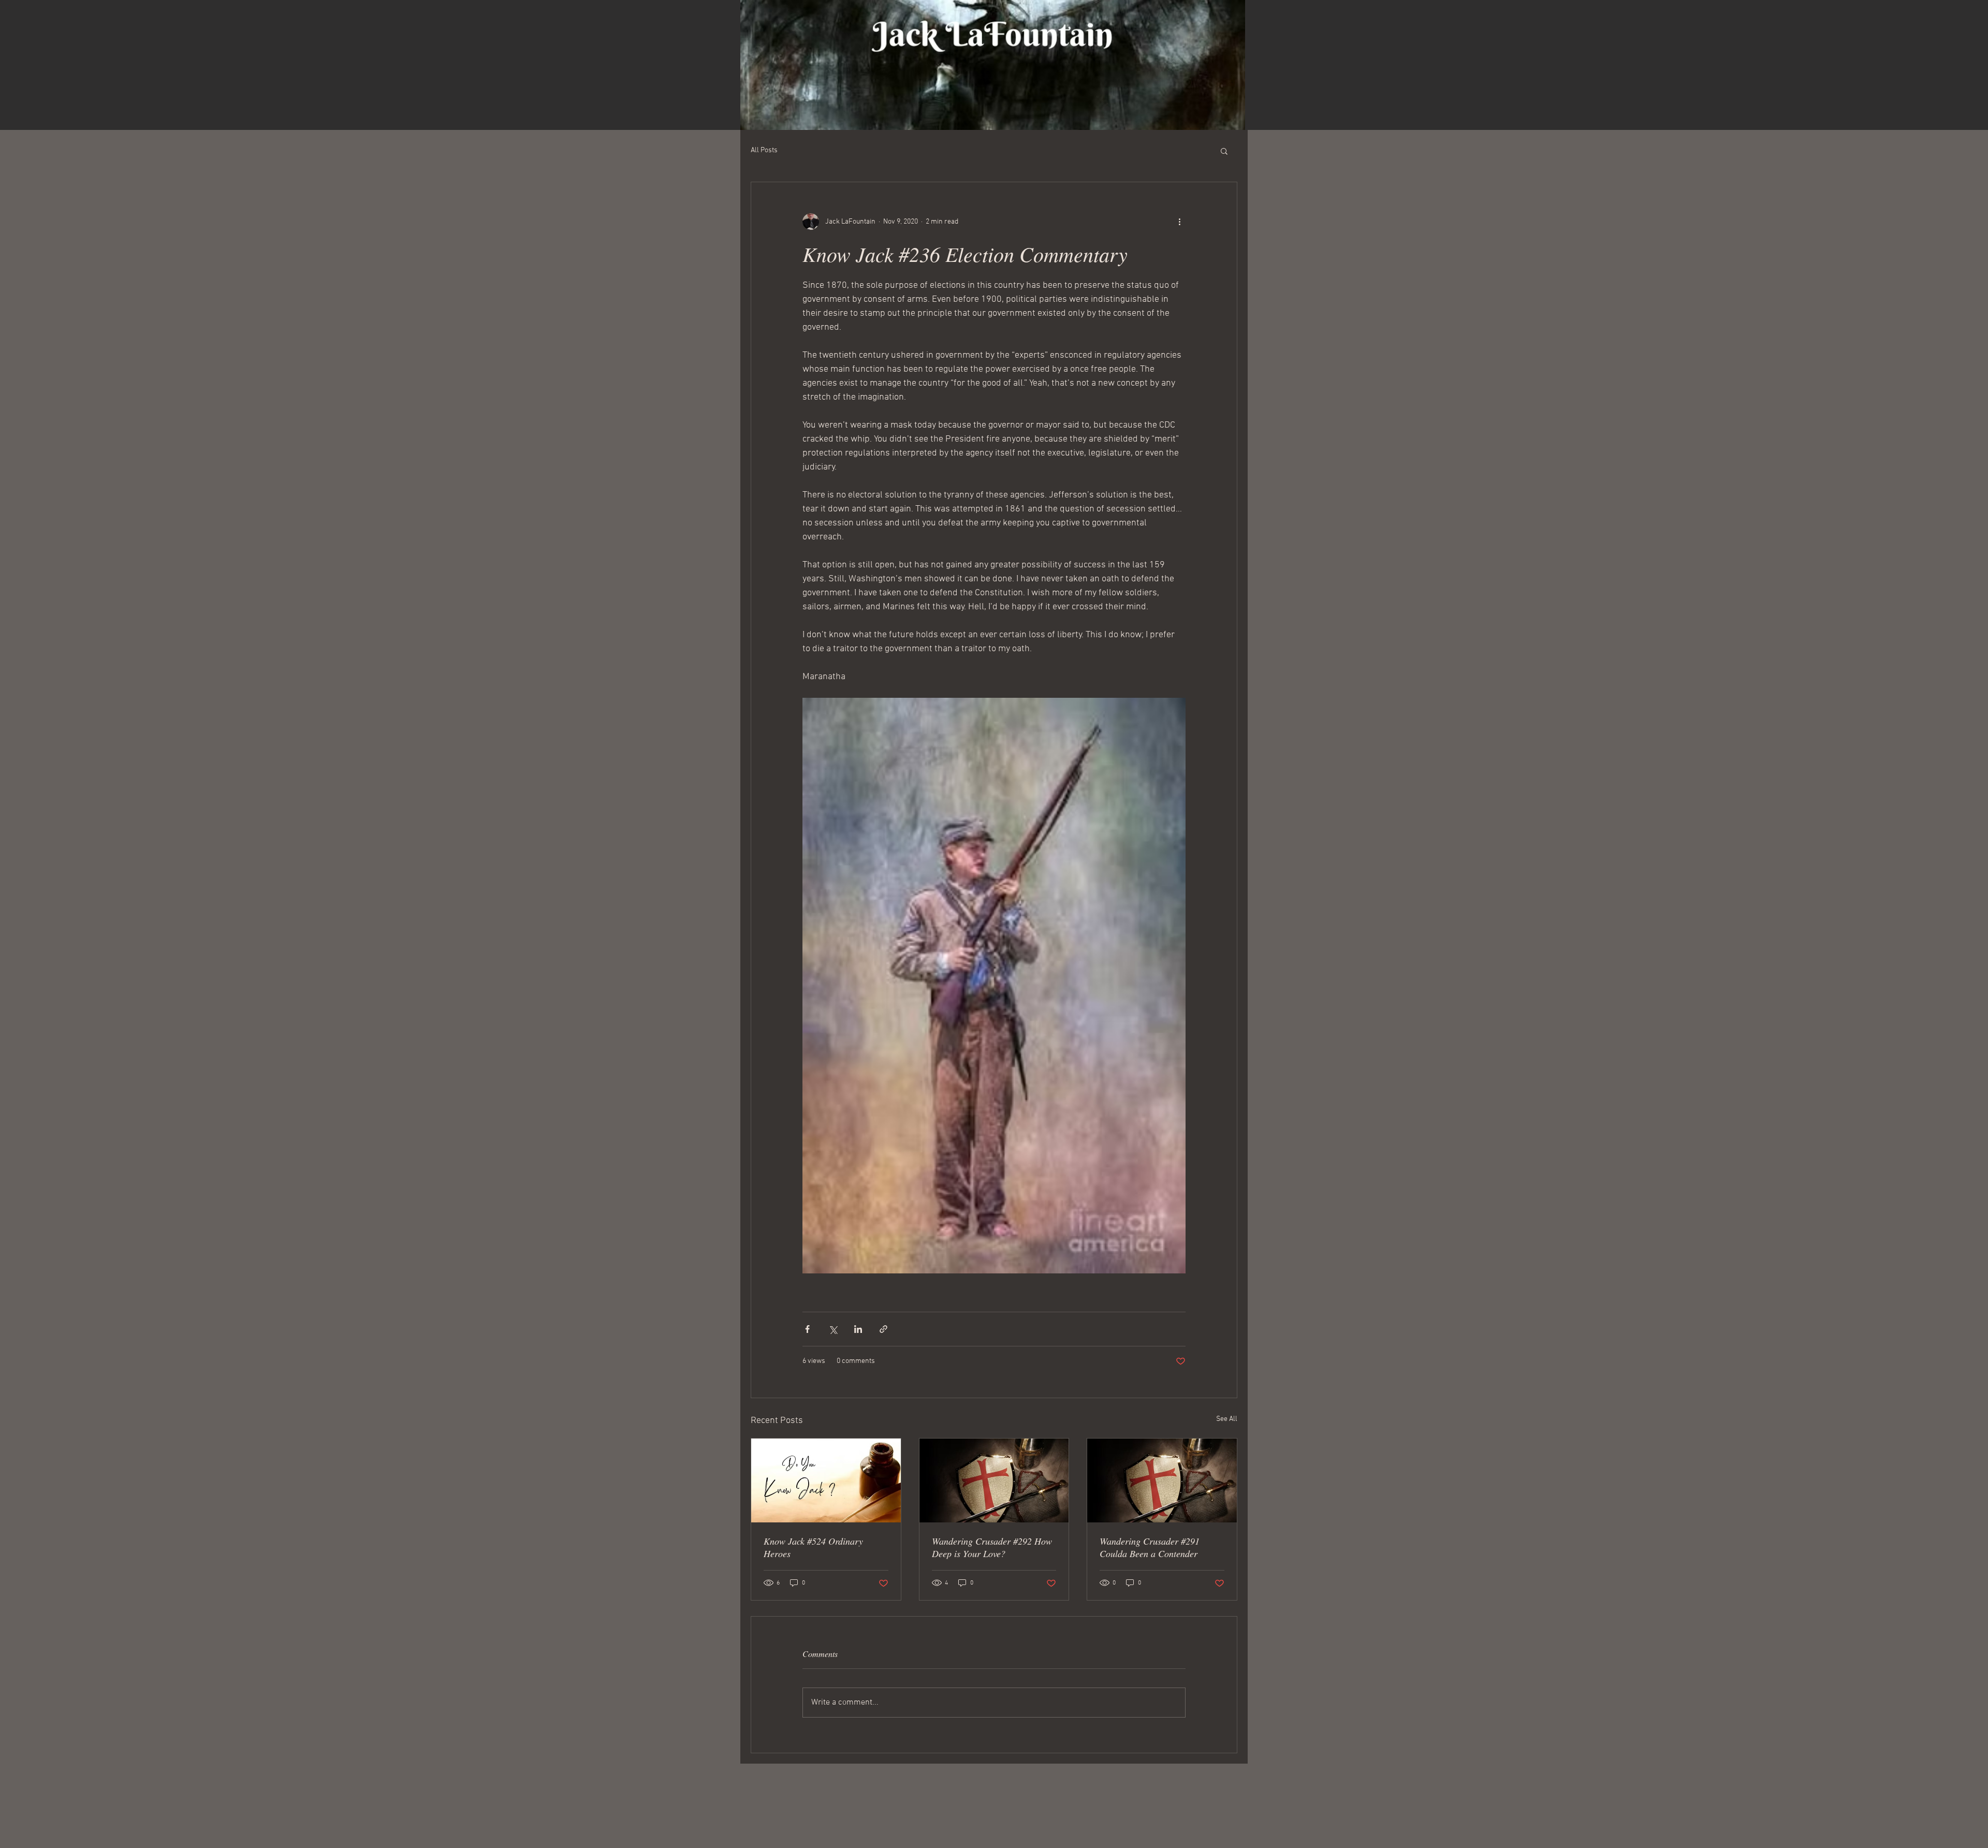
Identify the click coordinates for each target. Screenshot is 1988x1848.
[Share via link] (883, 1329)
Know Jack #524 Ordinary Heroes (813, 1547)
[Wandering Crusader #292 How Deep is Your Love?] (994, 1480)
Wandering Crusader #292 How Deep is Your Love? (992, 1547)
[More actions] (1179, 222)
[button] (1224, 151)
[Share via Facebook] (807, 1329)
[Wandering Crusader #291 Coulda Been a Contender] (1162, 1480)
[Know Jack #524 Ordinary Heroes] (826, 1480)
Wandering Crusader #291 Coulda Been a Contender (1150, 1547)
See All (1227, 1419)
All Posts (764, 150)
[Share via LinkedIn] (858, 1329)
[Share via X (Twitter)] (833, 1329)
